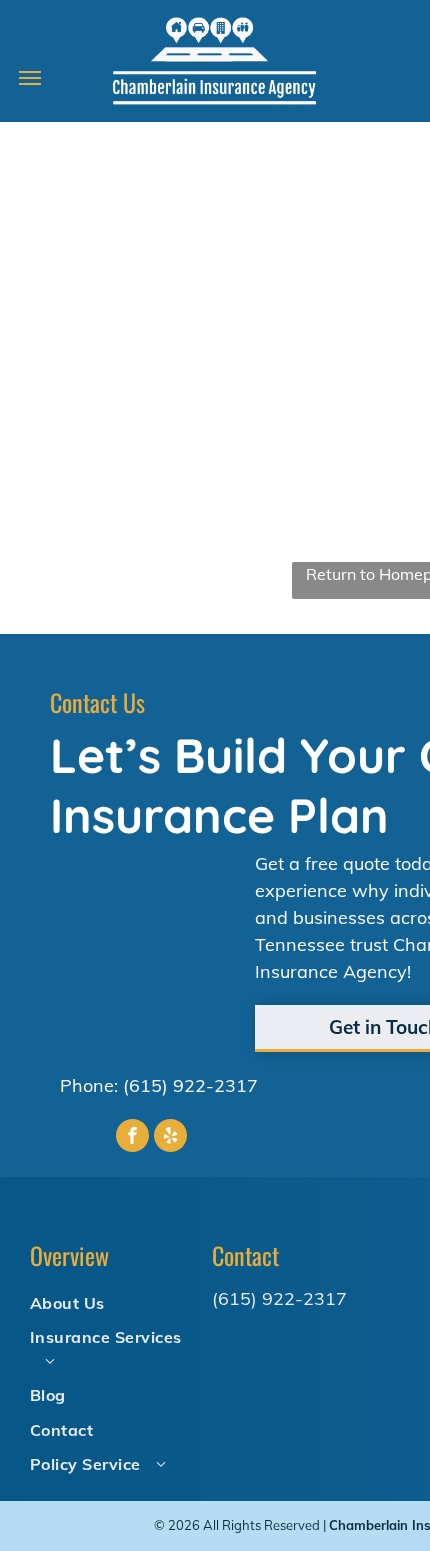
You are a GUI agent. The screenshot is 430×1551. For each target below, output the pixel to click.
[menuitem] (113, 1302)
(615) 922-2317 (190, 1085)
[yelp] (170, 1138)
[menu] (30, 78)
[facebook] (132, 1138)
